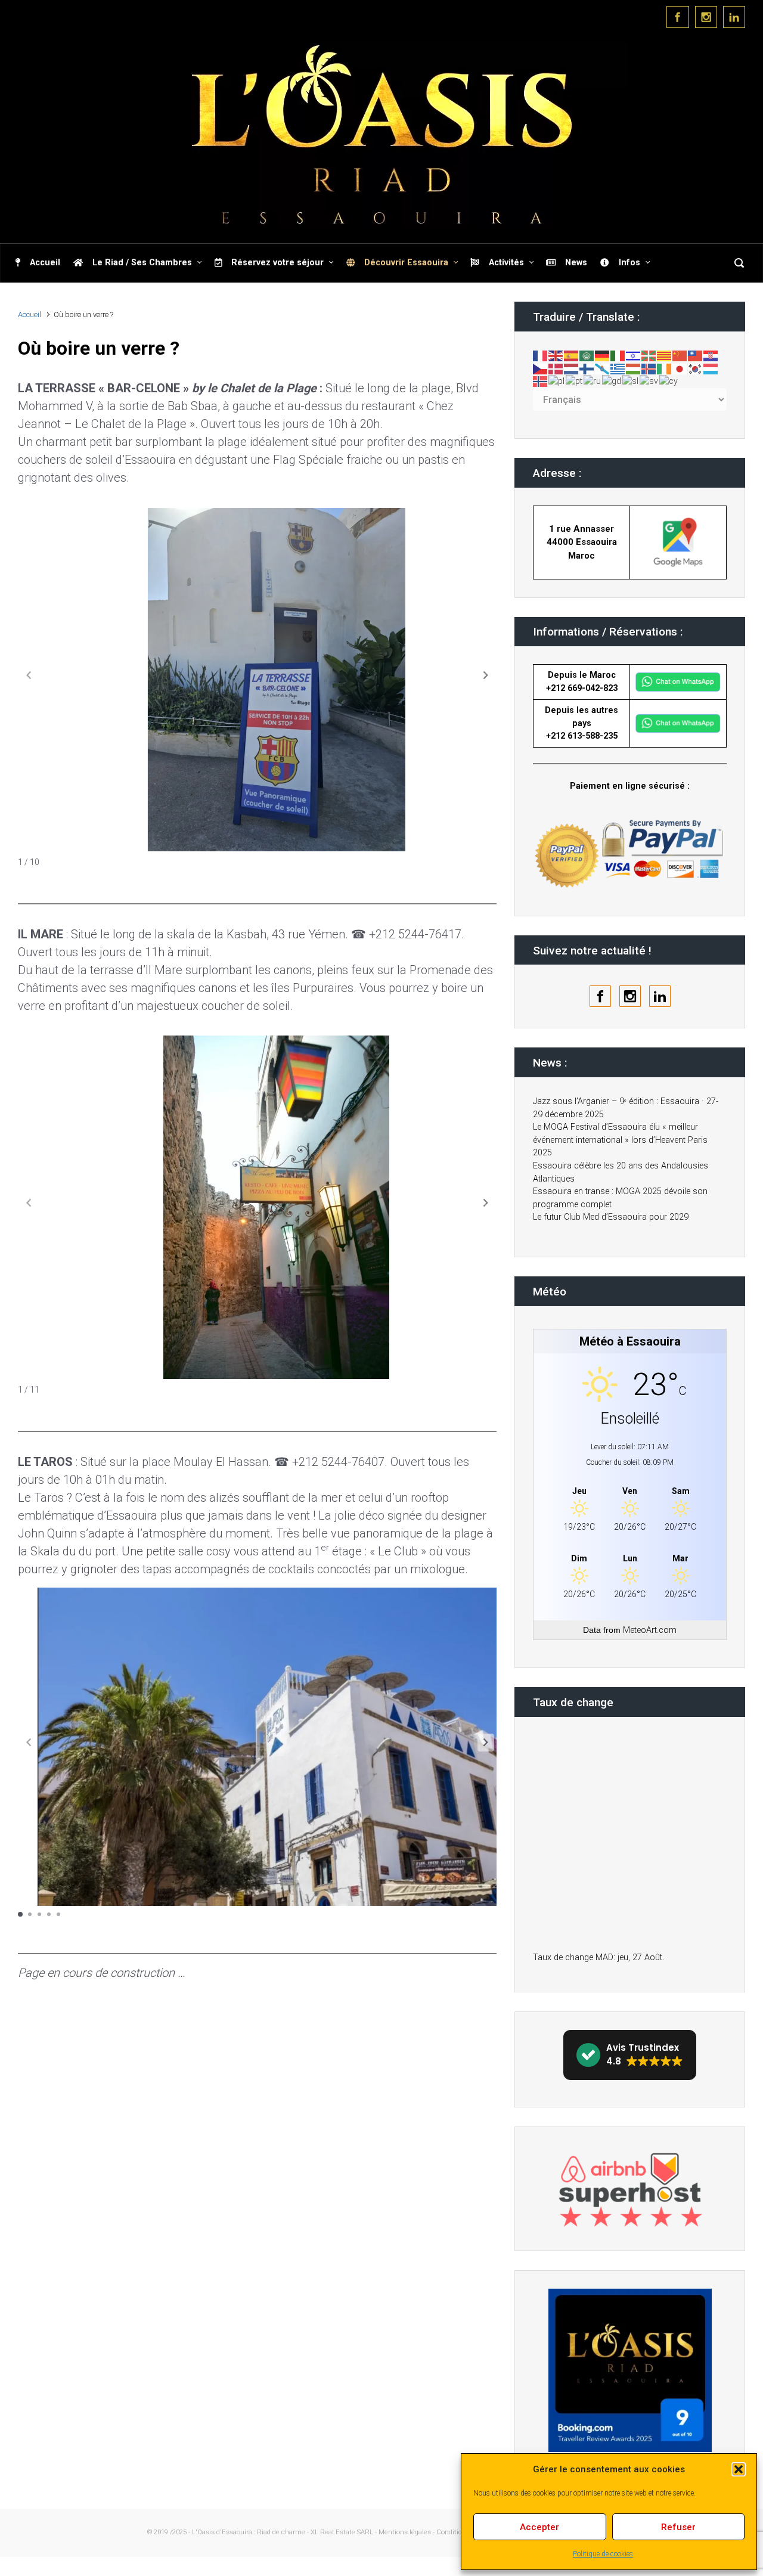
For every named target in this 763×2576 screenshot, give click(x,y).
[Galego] (603, 368)
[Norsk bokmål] (541, 381)
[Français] (541, 356)
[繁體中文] (696, 356)
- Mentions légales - (405, 2532)
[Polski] (557, 381)
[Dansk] (556, 368)
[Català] (665, 356)
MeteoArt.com (650, 1630)
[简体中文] (680, 356)
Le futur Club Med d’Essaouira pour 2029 (611, 1217)
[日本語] (680, 368)
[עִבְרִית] (634, 356)
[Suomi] (587, 368)
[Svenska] (649, 381)
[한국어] (696, 368)
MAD (604, 1957)
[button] (739, 2469)
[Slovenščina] (631, 381)
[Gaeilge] (665, 368)
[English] (556, 356)
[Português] (575, 381)
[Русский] (593, 381)
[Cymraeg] (669, 381)
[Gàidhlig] (612, 381)
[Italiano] (618, 356)
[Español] (572, 356)
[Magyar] (634, 368)
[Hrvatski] (711, 356)
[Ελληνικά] (618, 368)
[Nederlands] (572, 368)
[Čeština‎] (541, 368)
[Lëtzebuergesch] (711, 368)
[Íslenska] (649, 368)
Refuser (678, 2527)
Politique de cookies (603, 2554)
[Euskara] (649, 356)
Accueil (30, 314)
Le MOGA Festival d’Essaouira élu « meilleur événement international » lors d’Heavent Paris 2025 (620, 1140)
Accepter (539, 2527)
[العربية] (587, 356)
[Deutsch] (603, 356)
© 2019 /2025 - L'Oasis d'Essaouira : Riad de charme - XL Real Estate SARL (260, 2532)
